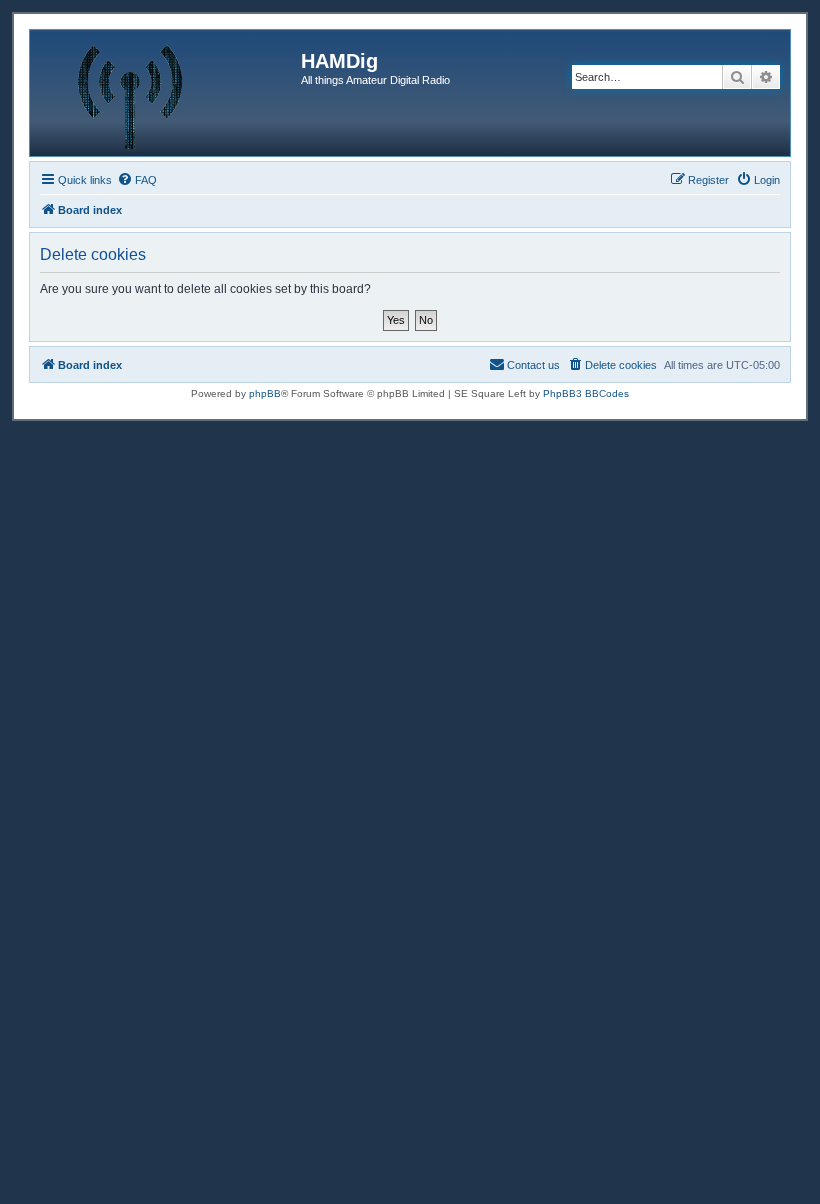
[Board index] (168, 93)
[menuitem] (137, 180)
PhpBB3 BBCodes (586, 393)
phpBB (265, 393)
